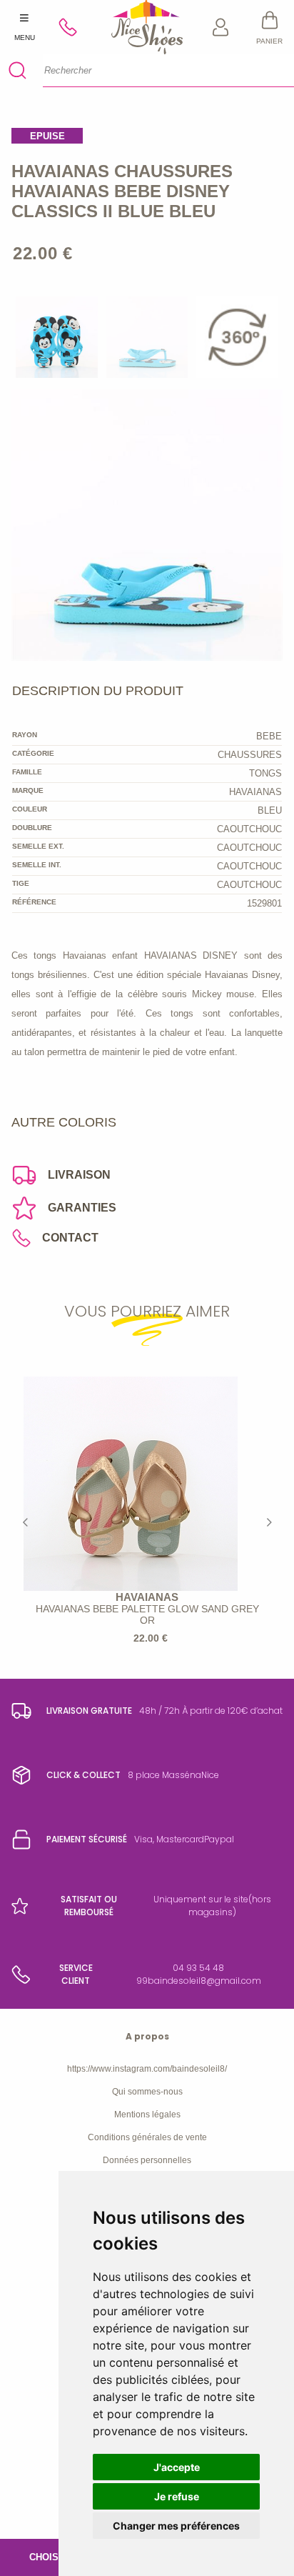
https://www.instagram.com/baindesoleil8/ (147, 2069)
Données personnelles (147, 2160)
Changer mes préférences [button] (176, 2526)
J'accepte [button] (177, 2467)
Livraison (79, 1175)
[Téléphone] (74, 27)
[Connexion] (221, 27)
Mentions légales (147, 2115)
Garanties (82, 1208)
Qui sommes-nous (147, 2092)
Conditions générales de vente (147, 2137)
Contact (70, 1238)
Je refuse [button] (177, 2496)
